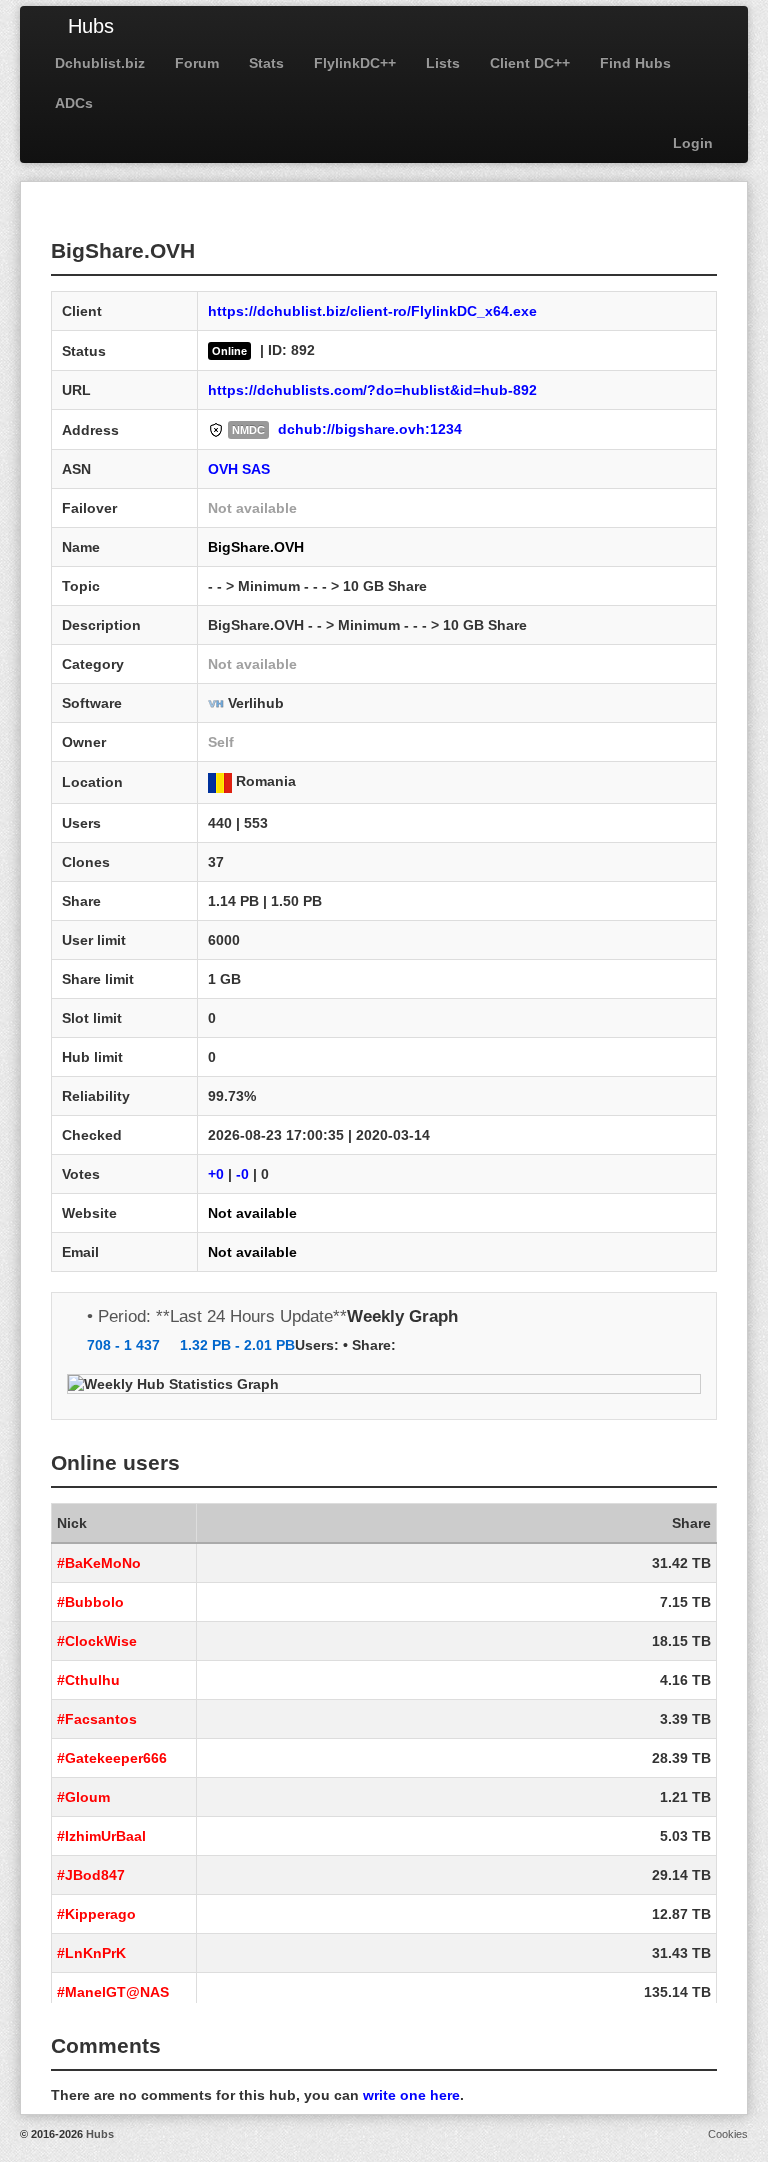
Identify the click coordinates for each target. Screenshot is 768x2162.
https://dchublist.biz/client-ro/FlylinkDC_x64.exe (372, 311)
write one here (411, 2095)
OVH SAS (239, 469)
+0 (216, 1174)
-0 (242, 1174)
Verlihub (256, 703)
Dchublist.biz (100, 63)
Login (693, 143)
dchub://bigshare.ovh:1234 (370, 429)
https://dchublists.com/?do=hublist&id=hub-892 (372, 390)
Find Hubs (635, 63)
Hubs (91, 26)
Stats (266, 63)
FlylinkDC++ (355, 63)
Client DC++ (530, 63)
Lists (443, 63)
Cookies (728, 2134)
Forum (197, 63)
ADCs (74, 103)
